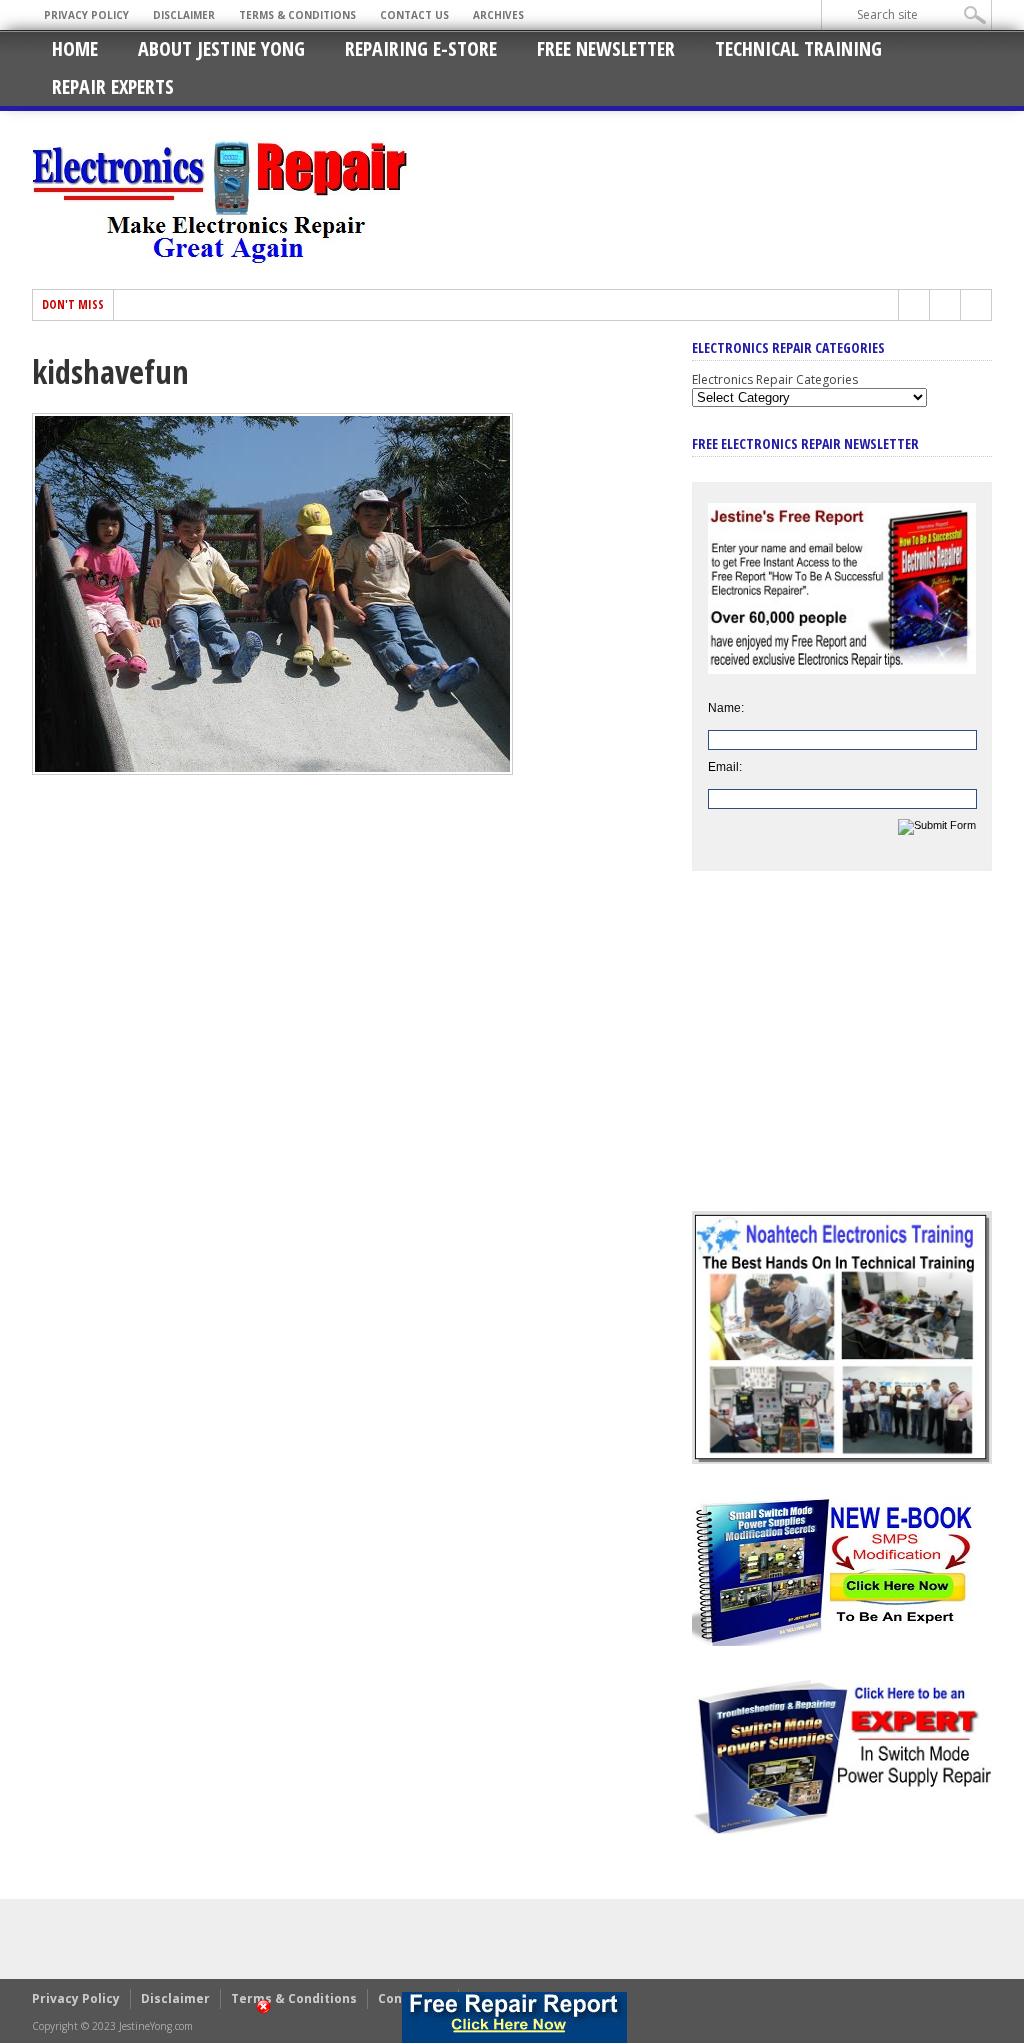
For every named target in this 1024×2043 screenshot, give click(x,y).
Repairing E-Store (421, 48)
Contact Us (414, 15)
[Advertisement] (842, 1056)
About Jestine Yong (221, 48)
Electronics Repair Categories (775, 379)
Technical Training (798, 48)
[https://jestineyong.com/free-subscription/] (514, 2017)
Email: (725, 767)
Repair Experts (113, 86)
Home (75, 48)
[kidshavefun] (272, 770)
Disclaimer (184, 15)
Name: (726, 708)
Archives (498, 15)
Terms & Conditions (297, 15)
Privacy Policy (86, 15)
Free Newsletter (606, 48)
